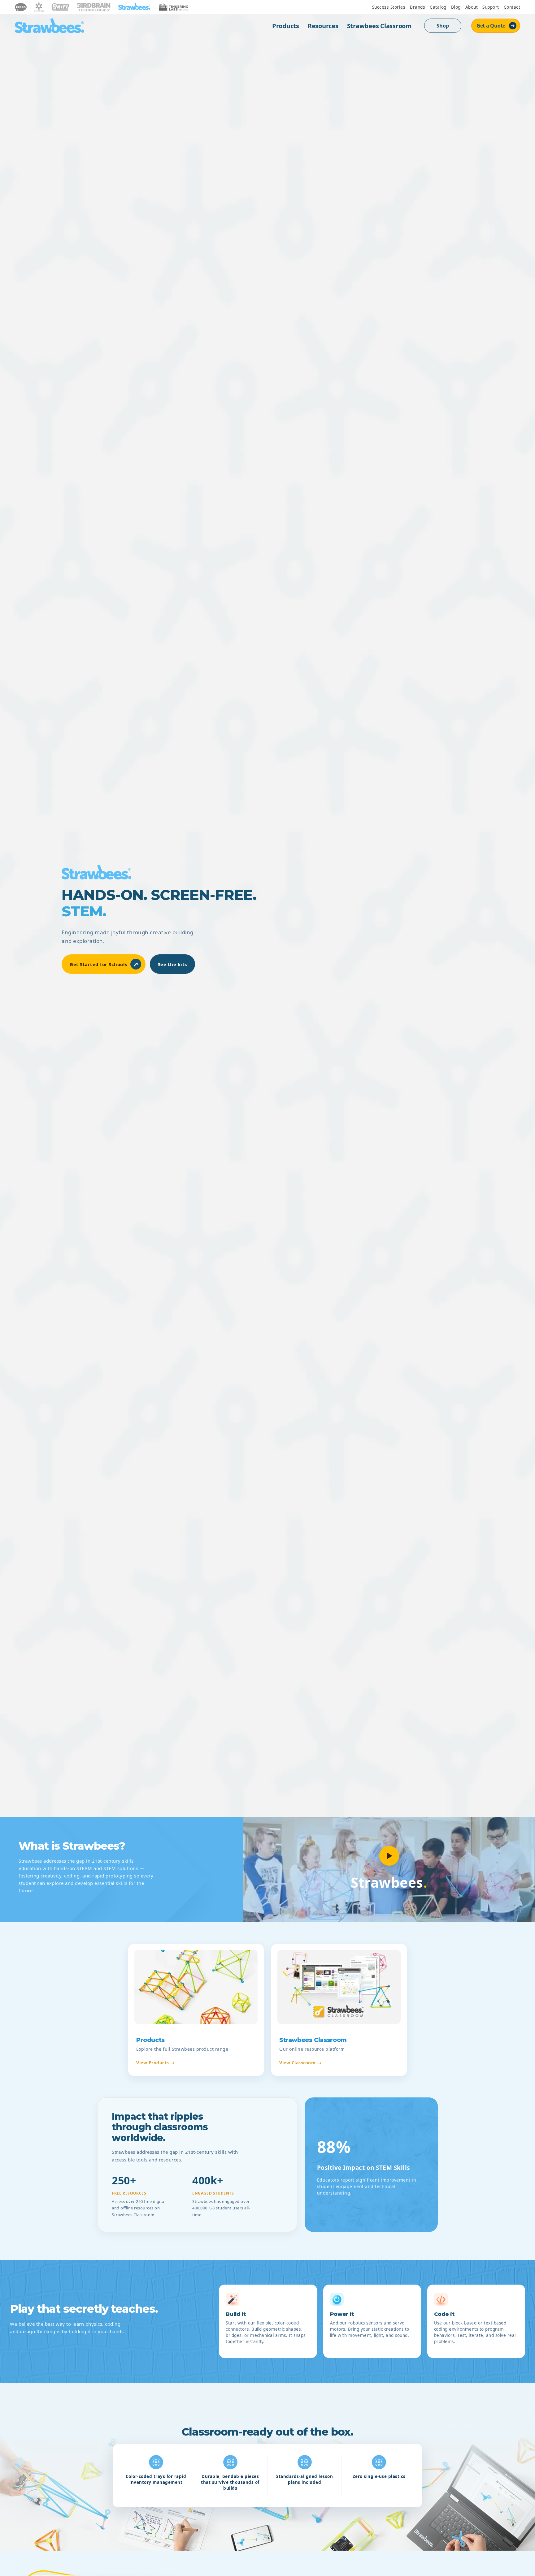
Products (286, 26)
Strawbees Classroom (379, 26)
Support (491, 7)
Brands (418, 7)
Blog (456, 7)
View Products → (156, 2063)
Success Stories (389, 7)
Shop (443, 26)
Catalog (438, 7)
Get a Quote (491, 26)
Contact (512, 7)
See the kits (172, 964)
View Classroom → (300, 2063)
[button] (389, 1856)
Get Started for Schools (104, 964)
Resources (323, 26)
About (472, 7)
